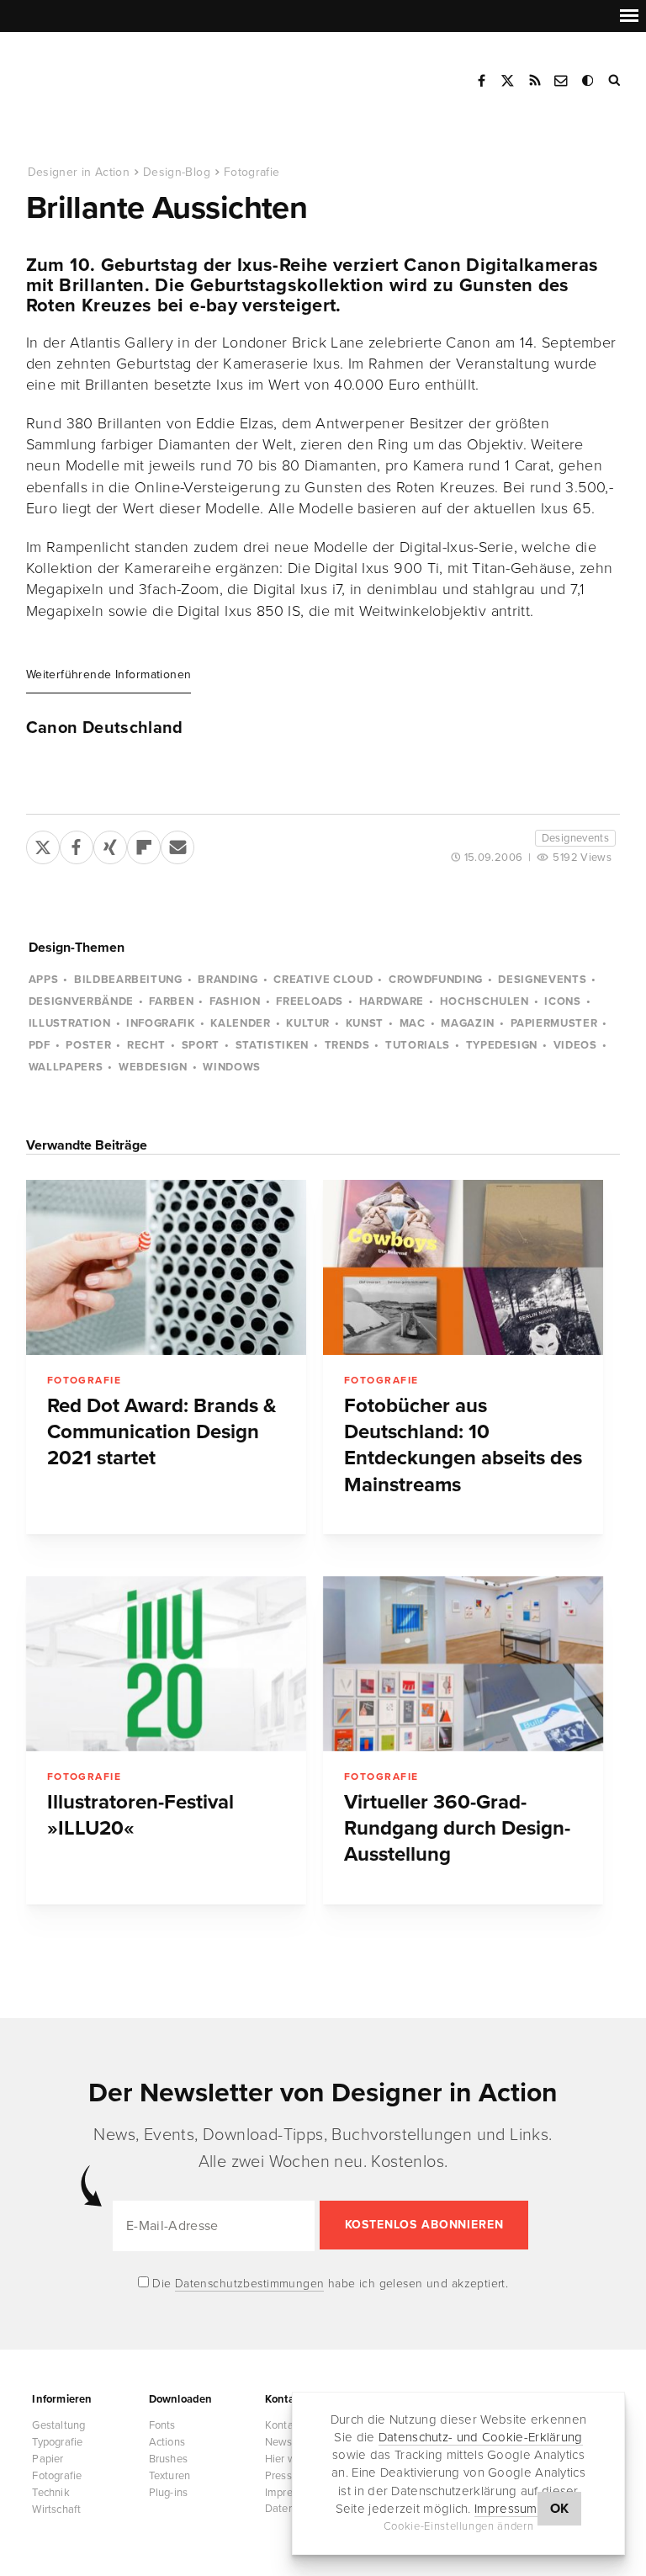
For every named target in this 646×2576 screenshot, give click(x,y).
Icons (562, 1001)
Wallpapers (66, 1067)
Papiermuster (554, 1023)
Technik (50, 2493)
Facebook (481, 81)
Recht (146, 1045)
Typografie (57, 2442)
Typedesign (502, 1045)
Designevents (576, 838)
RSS (535, 81)
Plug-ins (169, 2493)
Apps (44, 980)
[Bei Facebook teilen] (77, 844)
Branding (228, 980)
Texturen (170, 2476)
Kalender (240, 1023)
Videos (575, 1045)
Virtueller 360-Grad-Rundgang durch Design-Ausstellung (457, 1829)
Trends (347, 1045)
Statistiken (272, 1045)
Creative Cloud (323, 980)
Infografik (161, 1023)
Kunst (365, 1023)
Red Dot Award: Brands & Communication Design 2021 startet (162, 1432)
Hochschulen (484, 1001)
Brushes (168, 2459)
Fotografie (252, 172)
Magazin (468, 1023)
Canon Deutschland (105, 728)
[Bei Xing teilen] (110, 844)
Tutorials (418, 1045)
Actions (167, 2442)
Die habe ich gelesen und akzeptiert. (329, 2284)
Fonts (162, 2425)
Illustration (70, 1023)
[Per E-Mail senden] (177, 844)
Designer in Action (113, 75)
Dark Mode (589, 81)
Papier (48, 2459)
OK (560, 2509)
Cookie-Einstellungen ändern (459, 2526)
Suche (616, 81)
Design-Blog (177, 172)
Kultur (308, 1023)
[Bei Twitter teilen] (43, 844)
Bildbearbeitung (128, 980)
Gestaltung (58, 2425)
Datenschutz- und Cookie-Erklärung (481, 2437)
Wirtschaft (56, 2510)
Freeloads (310, 1001)
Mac (413, 1023)
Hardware (392, 1001)
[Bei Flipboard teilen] (144, 844)
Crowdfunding (436, 980)
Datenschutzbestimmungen (250, 2284)
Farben (171, 1001)
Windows (232, 1067)
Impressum (506, 2509)
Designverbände (81, 1001)
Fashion (235, 1001)
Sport (201, 1045)
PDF (40, 1045)
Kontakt (562, 81)
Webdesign (153, 1067)
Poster (88, 1045)
